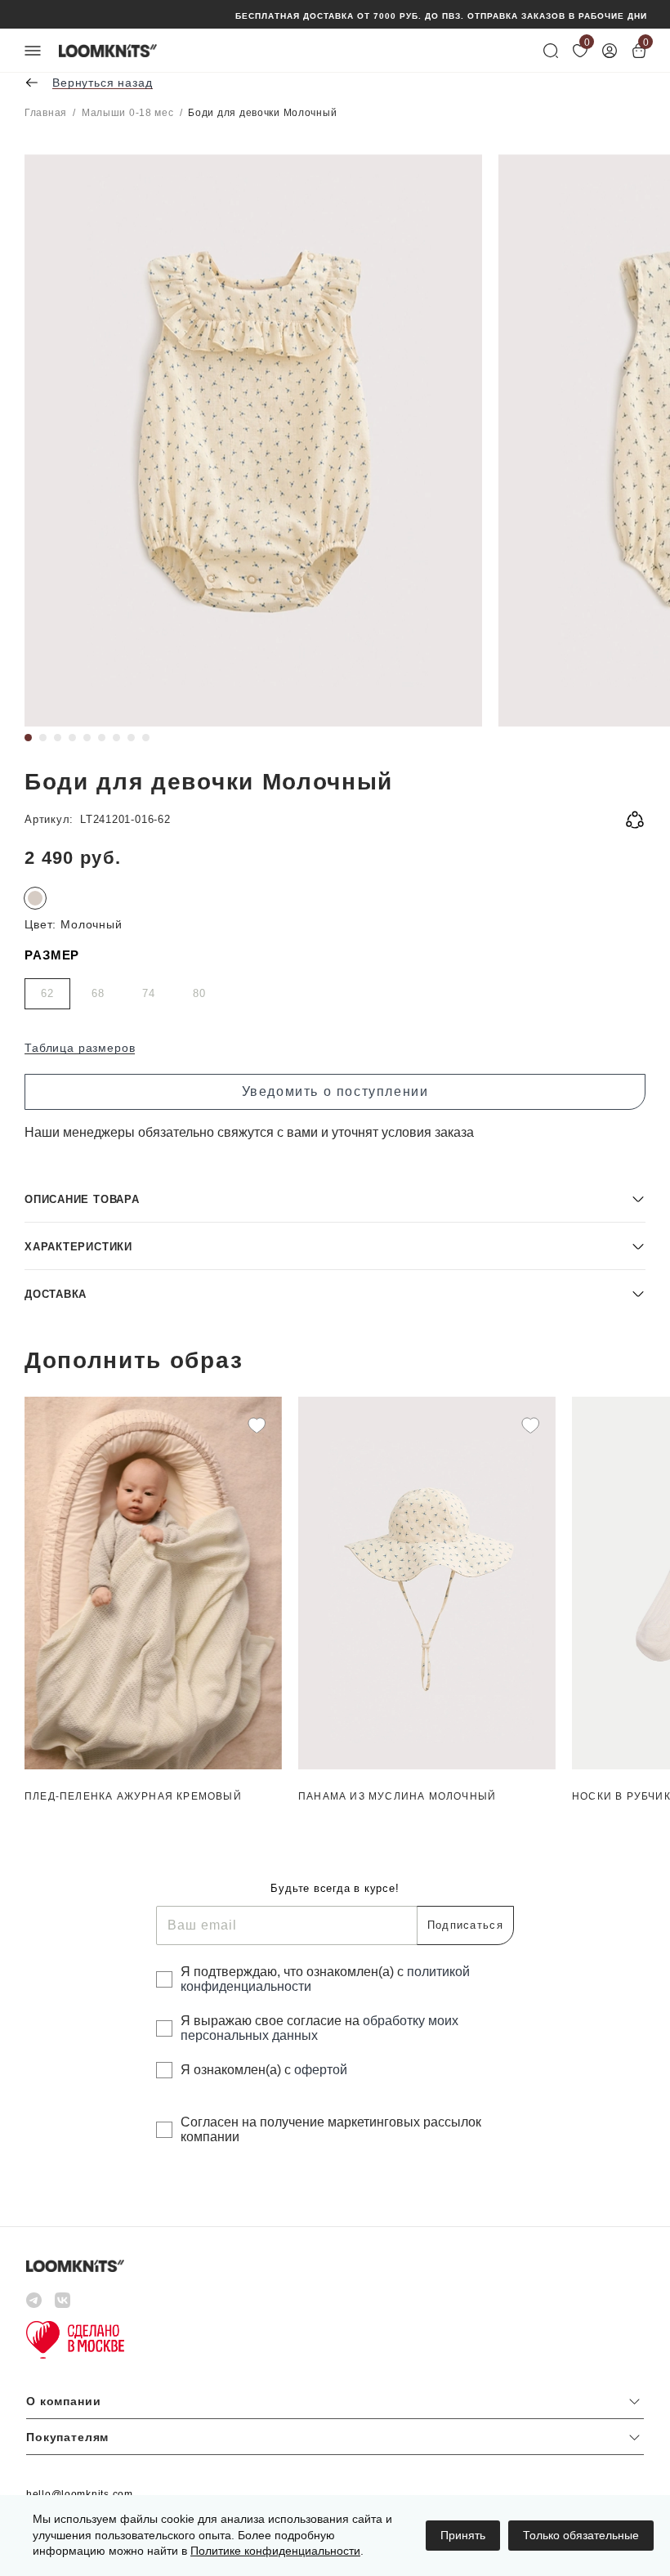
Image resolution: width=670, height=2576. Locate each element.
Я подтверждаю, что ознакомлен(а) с (325, 1979)
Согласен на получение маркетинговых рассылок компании (331, 2129)
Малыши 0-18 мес (128, 113)
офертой (321, 2070)
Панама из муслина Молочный (397, 1796)
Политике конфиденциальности (275, 2551)
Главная (46, 113)
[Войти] (610, 51)
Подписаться (465, 1925)
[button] (335, 1199)
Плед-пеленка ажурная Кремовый (133, 1796)
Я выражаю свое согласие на (319, 2028)
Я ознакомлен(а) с (264, 2070)
